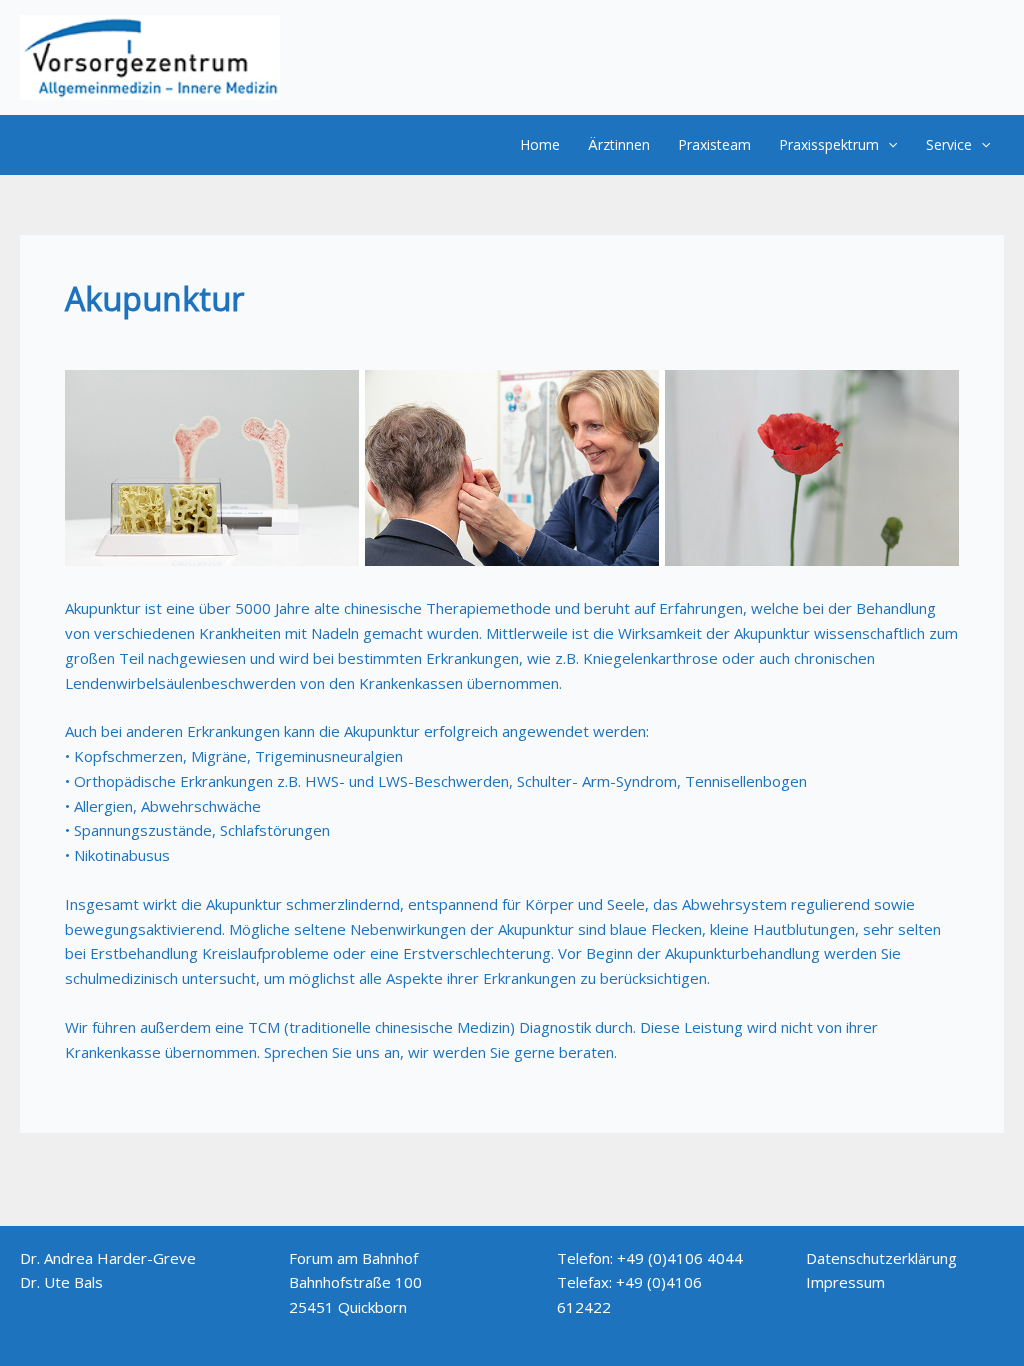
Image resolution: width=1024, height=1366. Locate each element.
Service (949, 144)
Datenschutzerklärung (881, 1258)
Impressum (845, 1282)
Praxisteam (714, 144)
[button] (888, 145)
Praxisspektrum (829, 144)
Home (540, 144)
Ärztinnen (619, 144)
